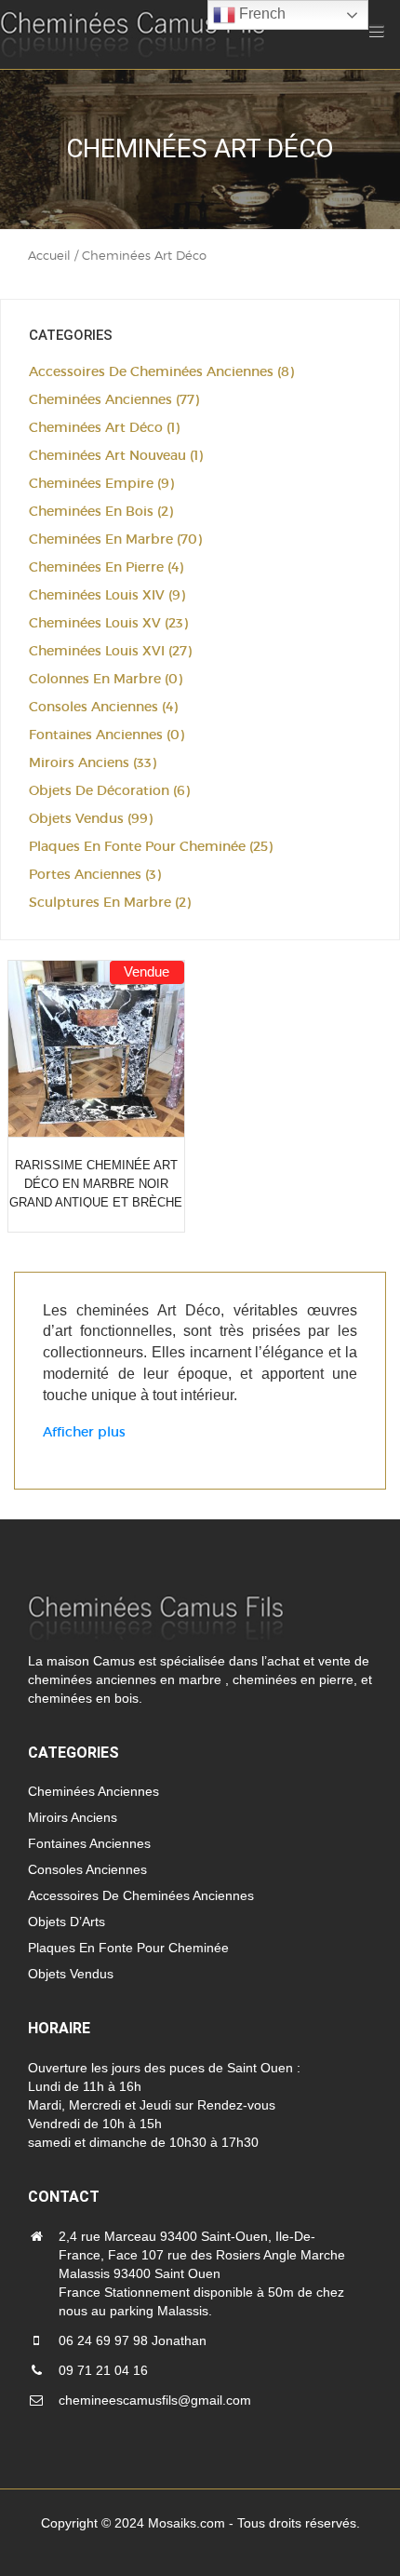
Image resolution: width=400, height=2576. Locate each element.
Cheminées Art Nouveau (107, 455)
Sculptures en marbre (100, 902)
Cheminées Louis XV (95, 623)
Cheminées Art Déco (96, 427)
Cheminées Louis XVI (97, 651)
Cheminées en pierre (96, 567)
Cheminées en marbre (101, 539)
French (260, 13)
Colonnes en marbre (95, 679)
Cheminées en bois (91, 511)
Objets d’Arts (67, 1922)
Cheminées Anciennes (93, 1791)
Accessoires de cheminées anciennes (151, 371)
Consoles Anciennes (93, 707)
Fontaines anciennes (96, 735)
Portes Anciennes (85, 874)
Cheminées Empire (91, 483)
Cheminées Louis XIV (97, 595)
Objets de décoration (99, 790)
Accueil (49, 255)
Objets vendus (76, 818)
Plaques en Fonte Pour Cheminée (137, 846)
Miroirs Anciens (79, 762)
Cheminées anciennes (100, 399)
